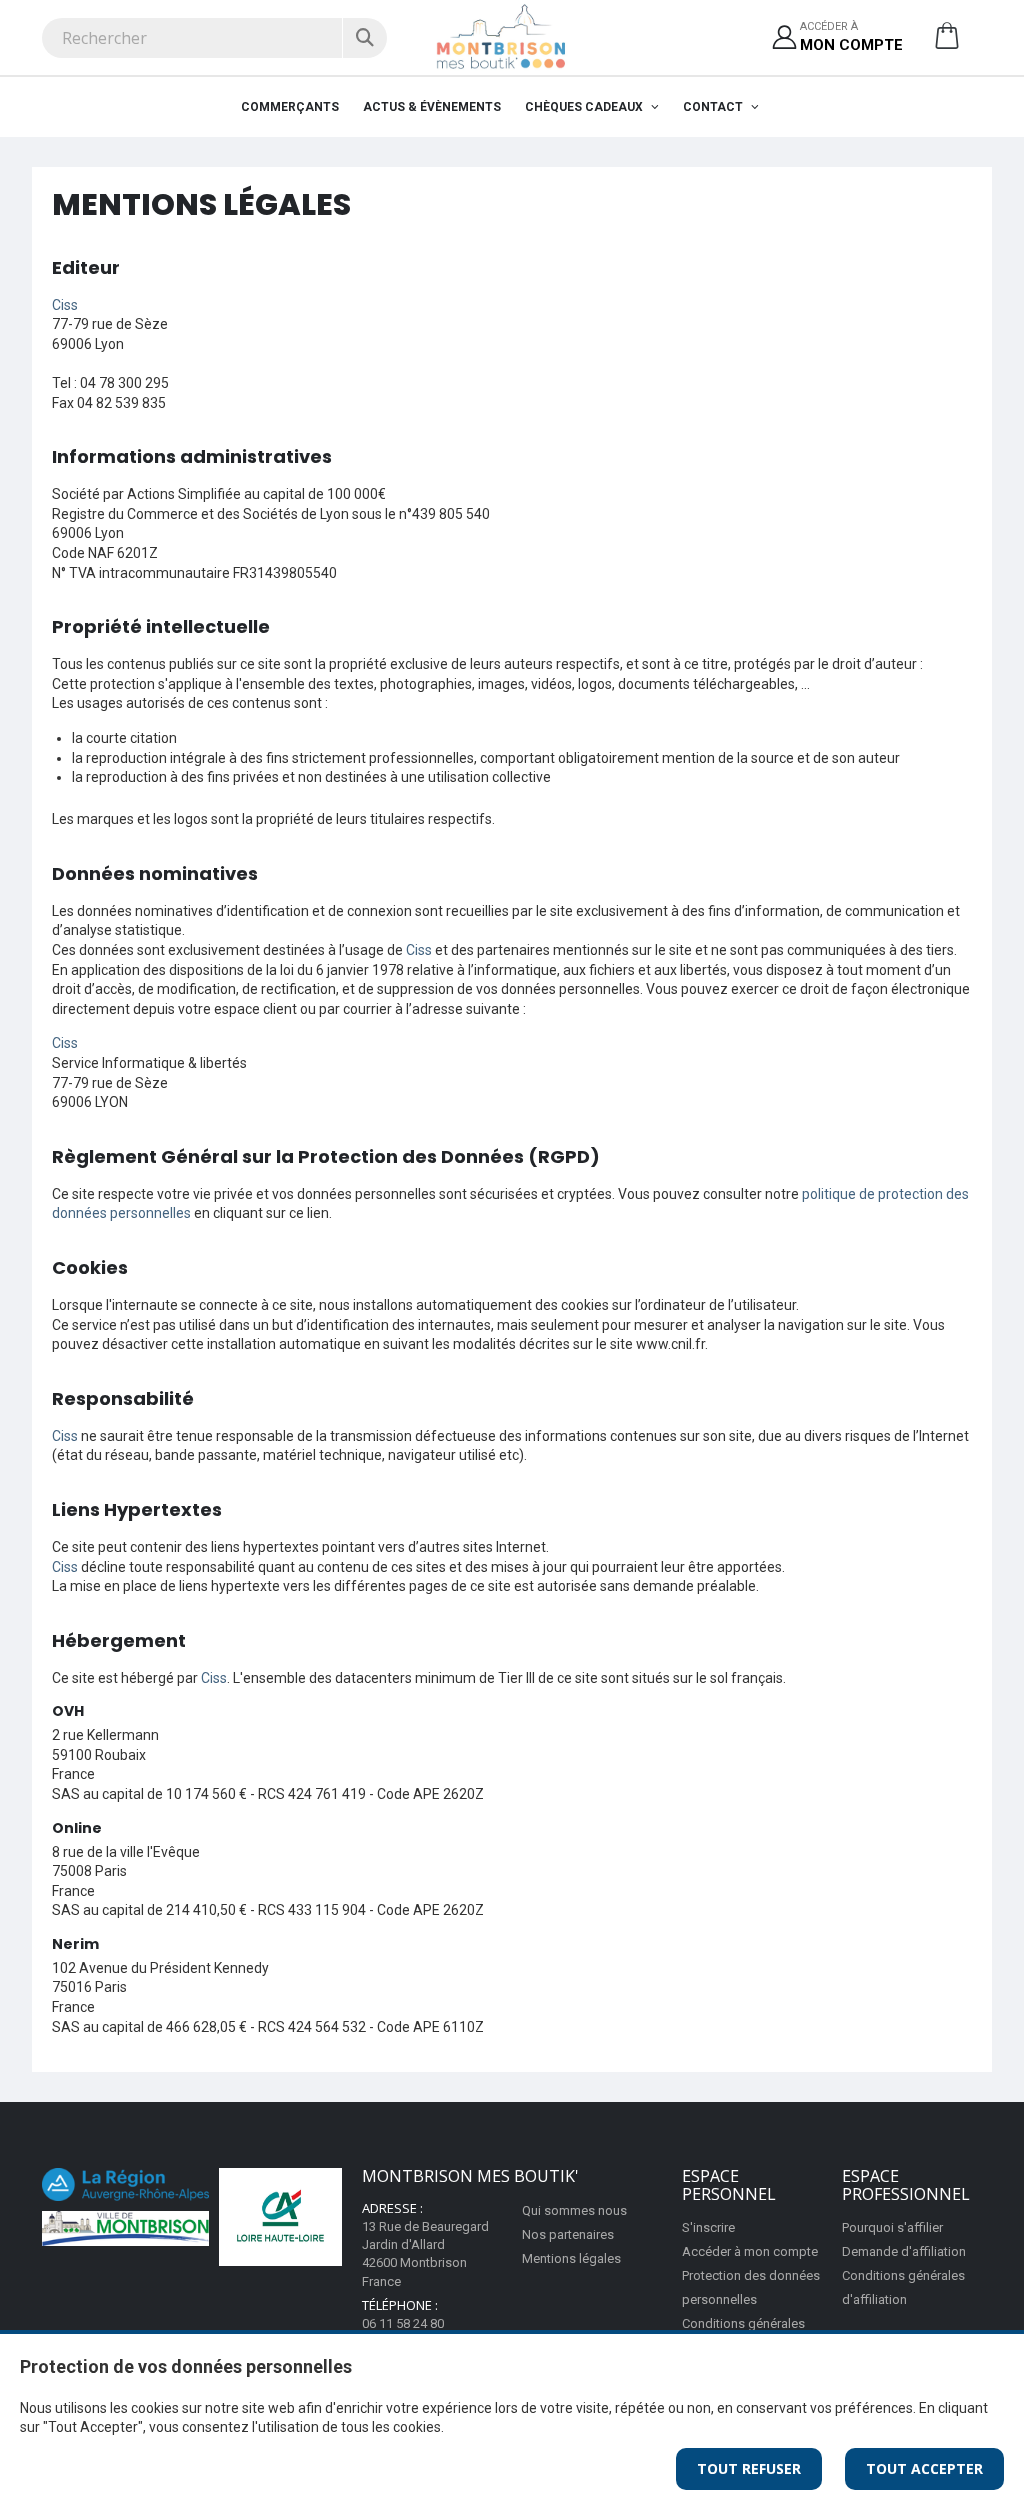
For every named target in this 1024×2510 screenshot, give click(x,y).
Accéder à (851, 36)
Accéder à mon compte (750, 2251)
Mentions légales (571, 2258)
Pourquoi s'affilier (892, 2227)
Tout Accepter (924, 2468)
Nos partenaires (568, 2234)
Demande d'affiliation (904, 2251)
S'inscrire (708, 2227)
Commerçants (290, 107)
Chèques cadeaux (585, 107)
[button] (947, 43)
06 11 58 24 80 (403, 2323)
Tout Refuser (749, 2468)
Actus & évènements (432, 107)
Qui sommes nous (574, 2210)
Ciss (65, 305)
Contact (714, 107)
